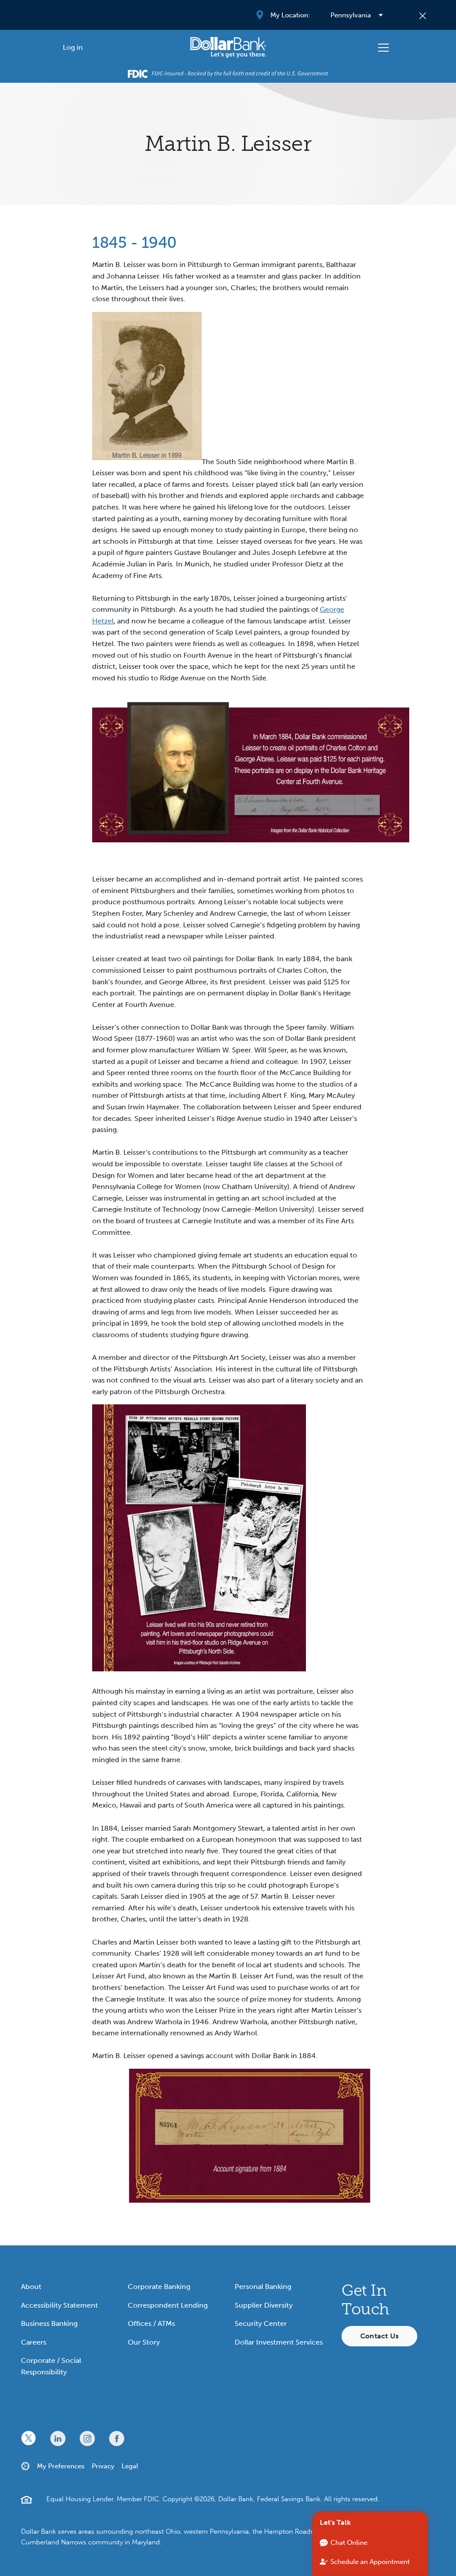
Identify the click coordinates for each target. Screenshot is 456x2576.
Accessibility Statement (59, 2305)
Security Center (261, 2323)
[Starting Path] (228, 47)
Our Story (144, 2342)
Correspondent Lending (168, 2305)
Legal (130, 2466)
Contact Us (379, 2336)
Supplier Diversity (264, 2305)
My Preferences (61, 2466)
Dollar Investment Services (279, 2342)
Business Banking (49, 2323)
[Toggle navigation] (383, 48)
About (31, 2287)
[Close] (423, 15)
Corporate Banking (159, 2287)
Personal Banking (263, 2287)
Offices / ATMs (151, 2323)
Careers (34, 2342)
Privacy (103, 2466)
